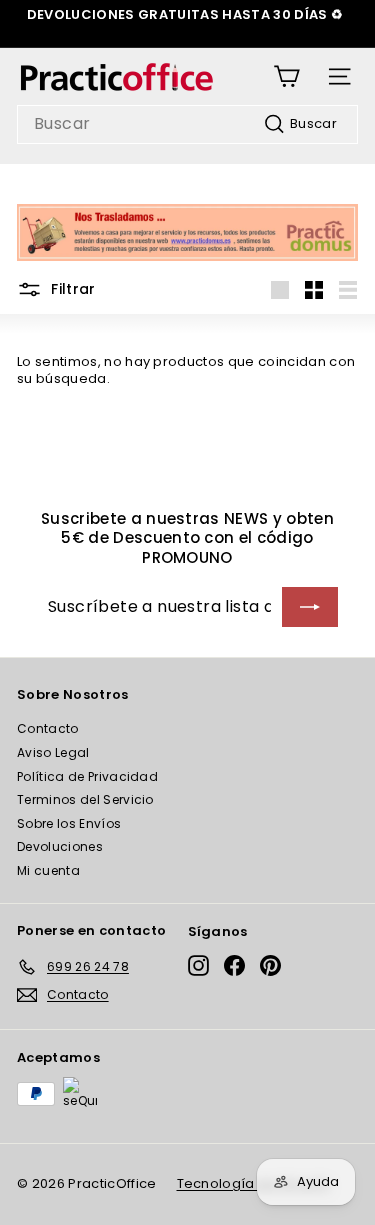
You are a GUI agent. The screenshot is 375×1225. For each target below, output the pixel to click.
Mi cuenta (48, 870)
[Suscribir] (310, 607)
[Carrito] (286, 76)
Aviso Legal (53, 752)
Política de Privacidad (87, 776)
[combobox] (187, 124)
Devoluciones (60, 846)
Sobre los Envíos (69, 823)
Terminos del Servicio (85, 799)
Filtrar (71, 289)
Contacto (48, 728)
